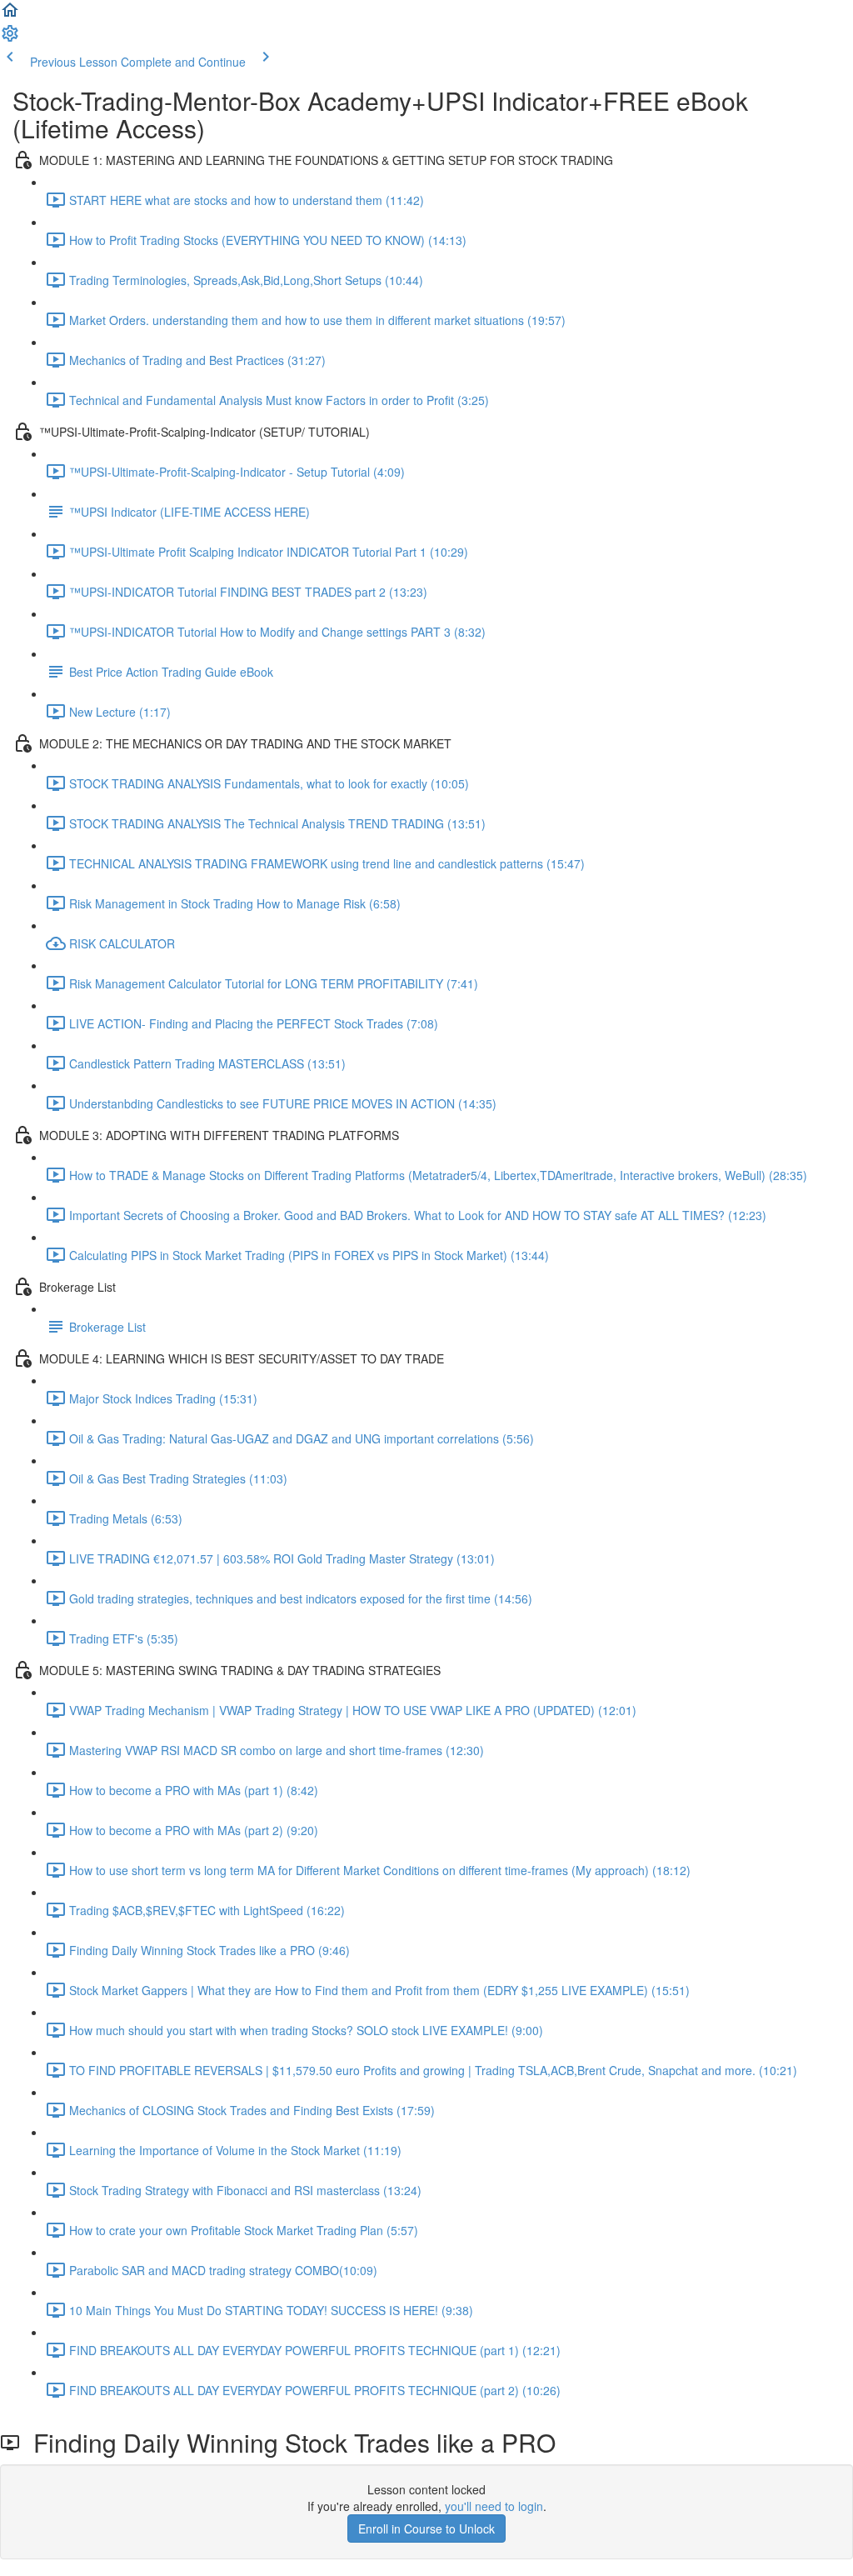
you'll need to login (494, 2506)
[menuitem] (10, 38)
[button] (10, 15)
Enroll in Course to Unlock (426, 2528)
